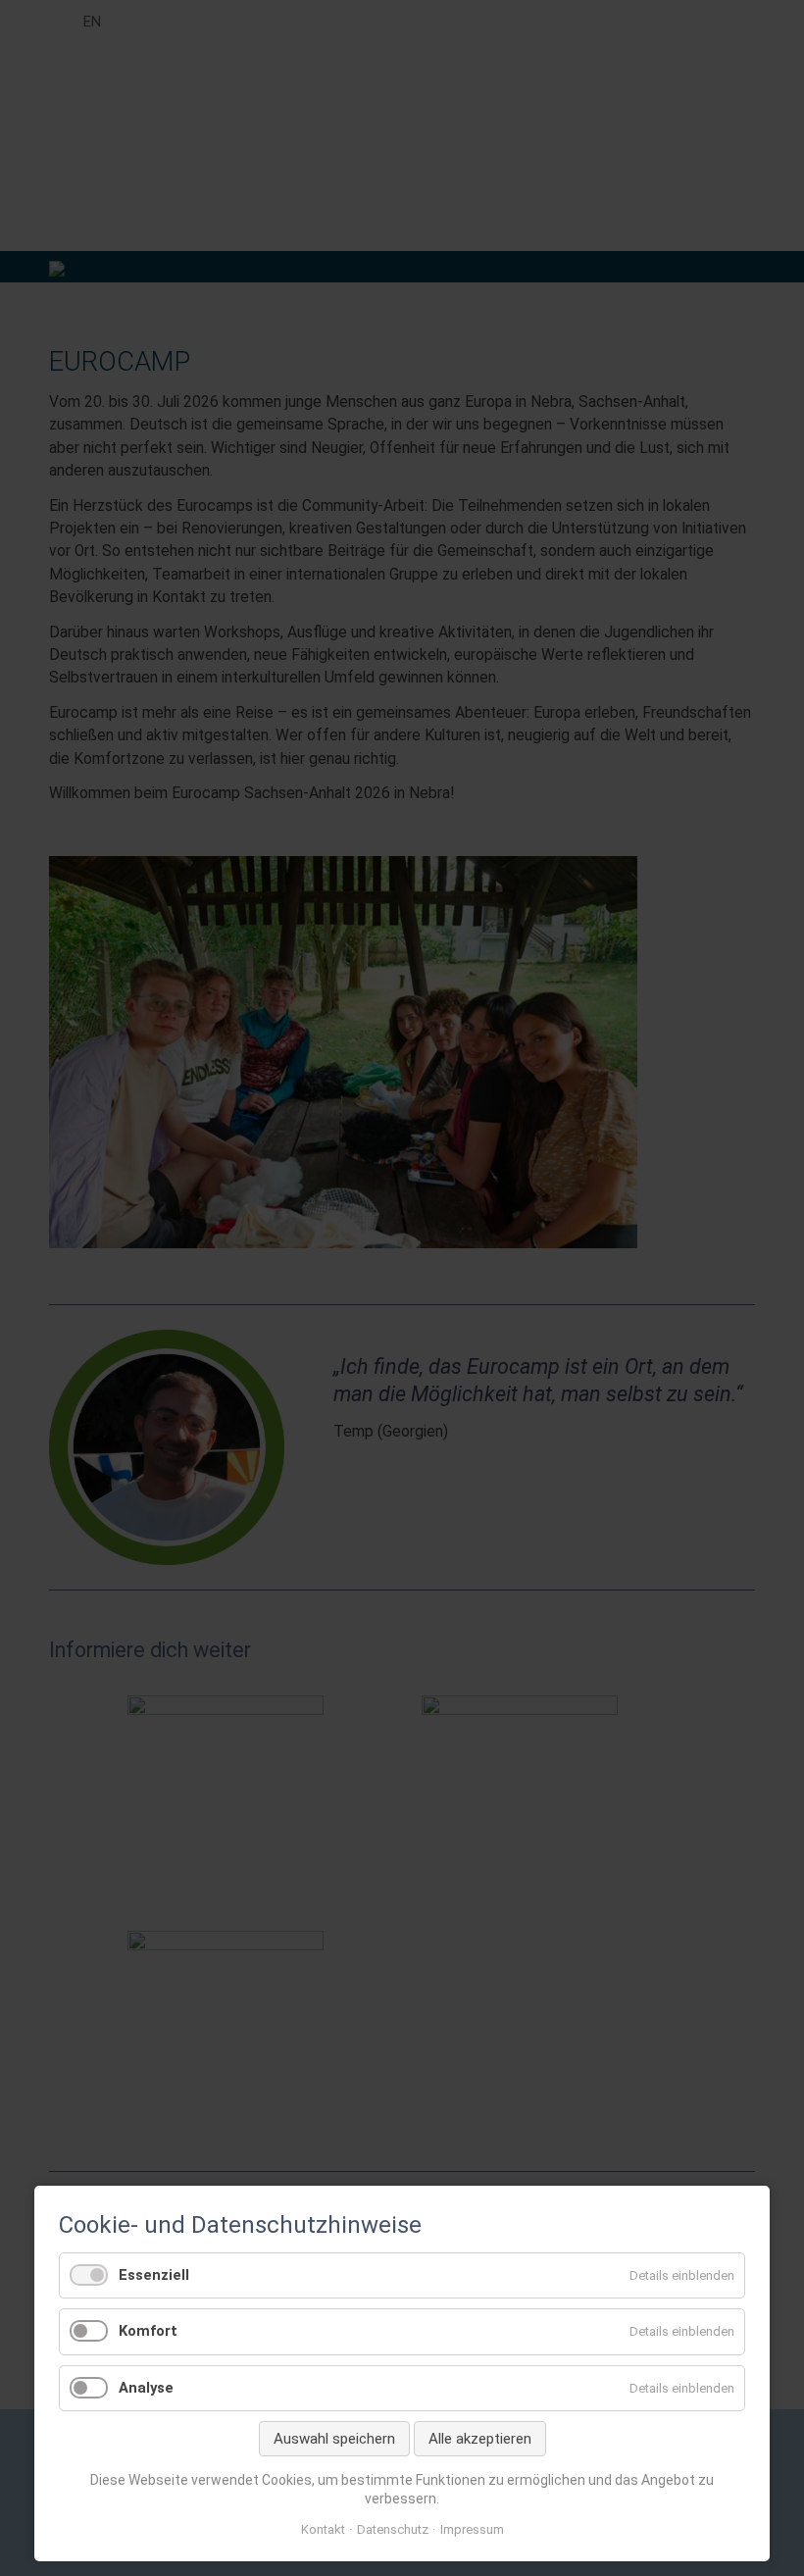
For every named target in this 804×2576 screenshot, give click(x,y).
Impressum (472, 2529)
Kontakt (323, 2529)
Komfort (148, 2331)
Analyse (146, 2388)
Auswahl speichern (334, 2439)
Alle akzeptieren (480, 2439)
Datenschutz (393, 2529)
